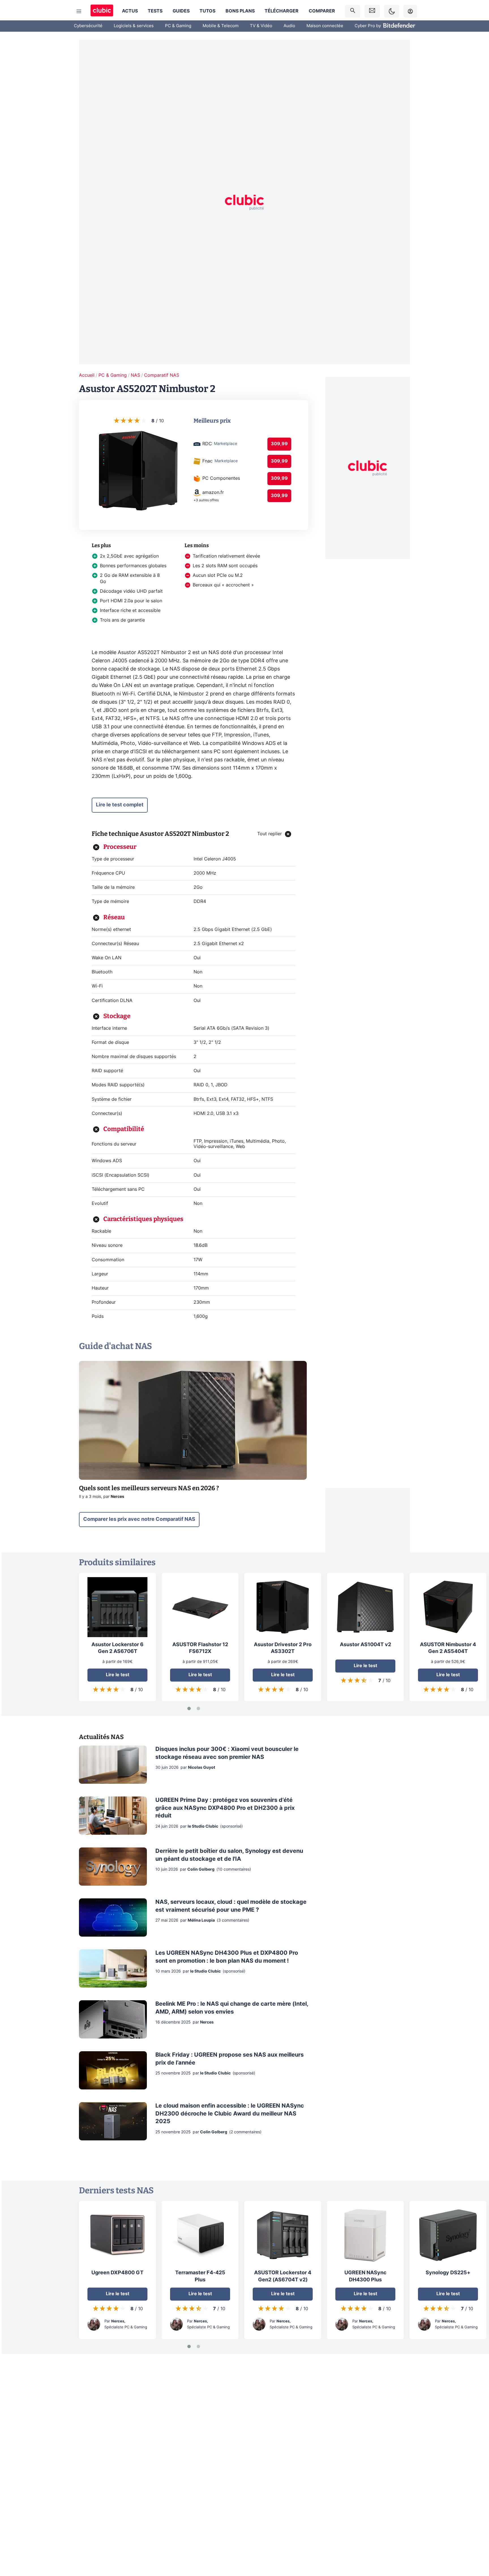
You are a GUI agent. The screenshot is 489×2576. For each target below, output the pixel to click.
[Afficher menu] (79, 11)
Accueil (87, 375)
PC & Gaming (178, 26)
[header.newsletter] (372, 11)
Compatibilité (124, 1129)
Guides (181, 11)
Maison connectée (325, 26)
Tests (155, 11)
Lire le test (118, 1675)
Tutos (207, 11)
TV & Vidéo (261, 26)
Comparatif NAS (162, 375)
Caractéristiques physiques (143, 1219)
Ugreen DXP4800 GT (117, 2273)
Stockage (117, 1016)
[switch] (392, 11)
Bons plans (240, 11)
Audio (289, 26)
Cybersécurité (88, 26)
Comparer (322, 11)
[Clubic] (102, 11)
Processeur (120, 847)
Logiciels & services (134, 26)
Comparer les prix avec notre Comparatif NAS (139, 1519)
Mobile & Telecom (221, 26)
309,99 (279, 444)
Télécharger (282, 11)
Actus (130, 11)
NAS (135, 375)
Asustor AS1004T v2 (365, 1645)
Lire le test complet (120, 805)
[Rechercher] (353, 11)
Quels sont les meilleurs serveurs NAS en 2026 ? (149, 1488)
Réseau (114, 917)
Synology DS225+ (448, 2273)
